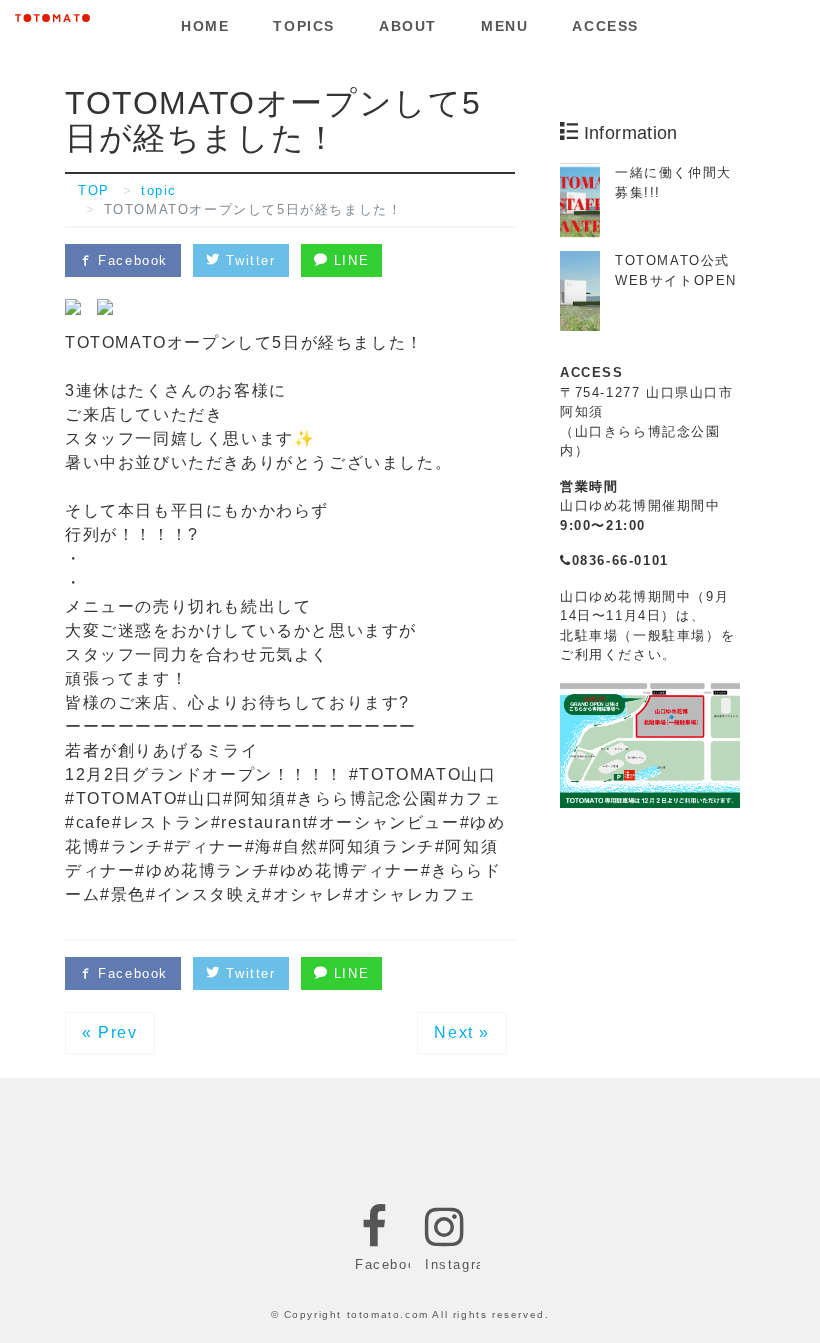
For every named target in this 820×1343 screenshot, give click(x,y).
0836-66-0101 (620, 560)
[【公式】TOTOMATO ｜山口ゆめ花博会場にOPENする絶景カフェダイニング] (52, 15)
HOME (205, 26)
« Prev (110, 1032)
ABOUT (408, 26)
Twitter (248, 260)
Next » (462, 1032)
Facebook (130, 260)
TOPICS (304, 26)
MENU (504, 26)
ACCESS (605, 26)
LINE (348, 260)
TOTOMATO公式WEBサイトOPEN (676, 270)
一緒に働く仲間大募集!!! (673, 182)
